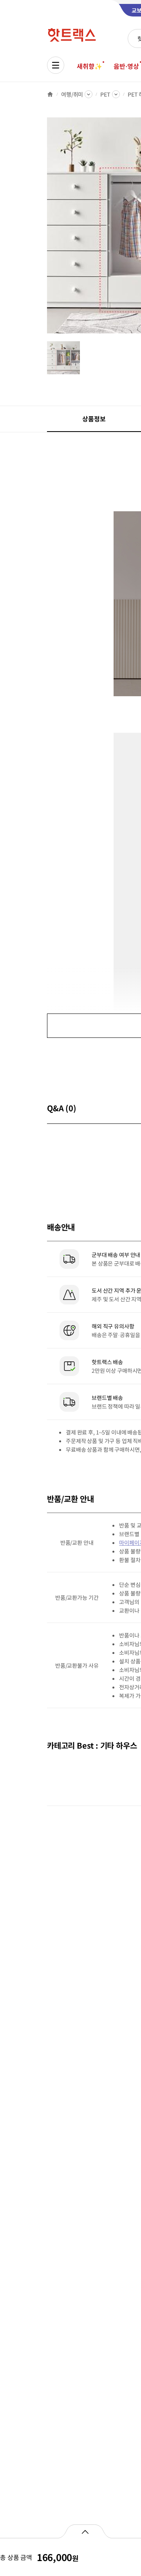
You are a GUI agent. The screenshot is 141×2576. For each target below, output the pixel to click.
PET (105, 94)
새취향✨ (89, 66)
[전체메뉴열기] (56, 65)
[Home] (50, 94)
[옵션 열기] (85, 2531)
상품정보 (94, 419)
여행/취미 (72, 94)
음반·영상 (126, 66)
